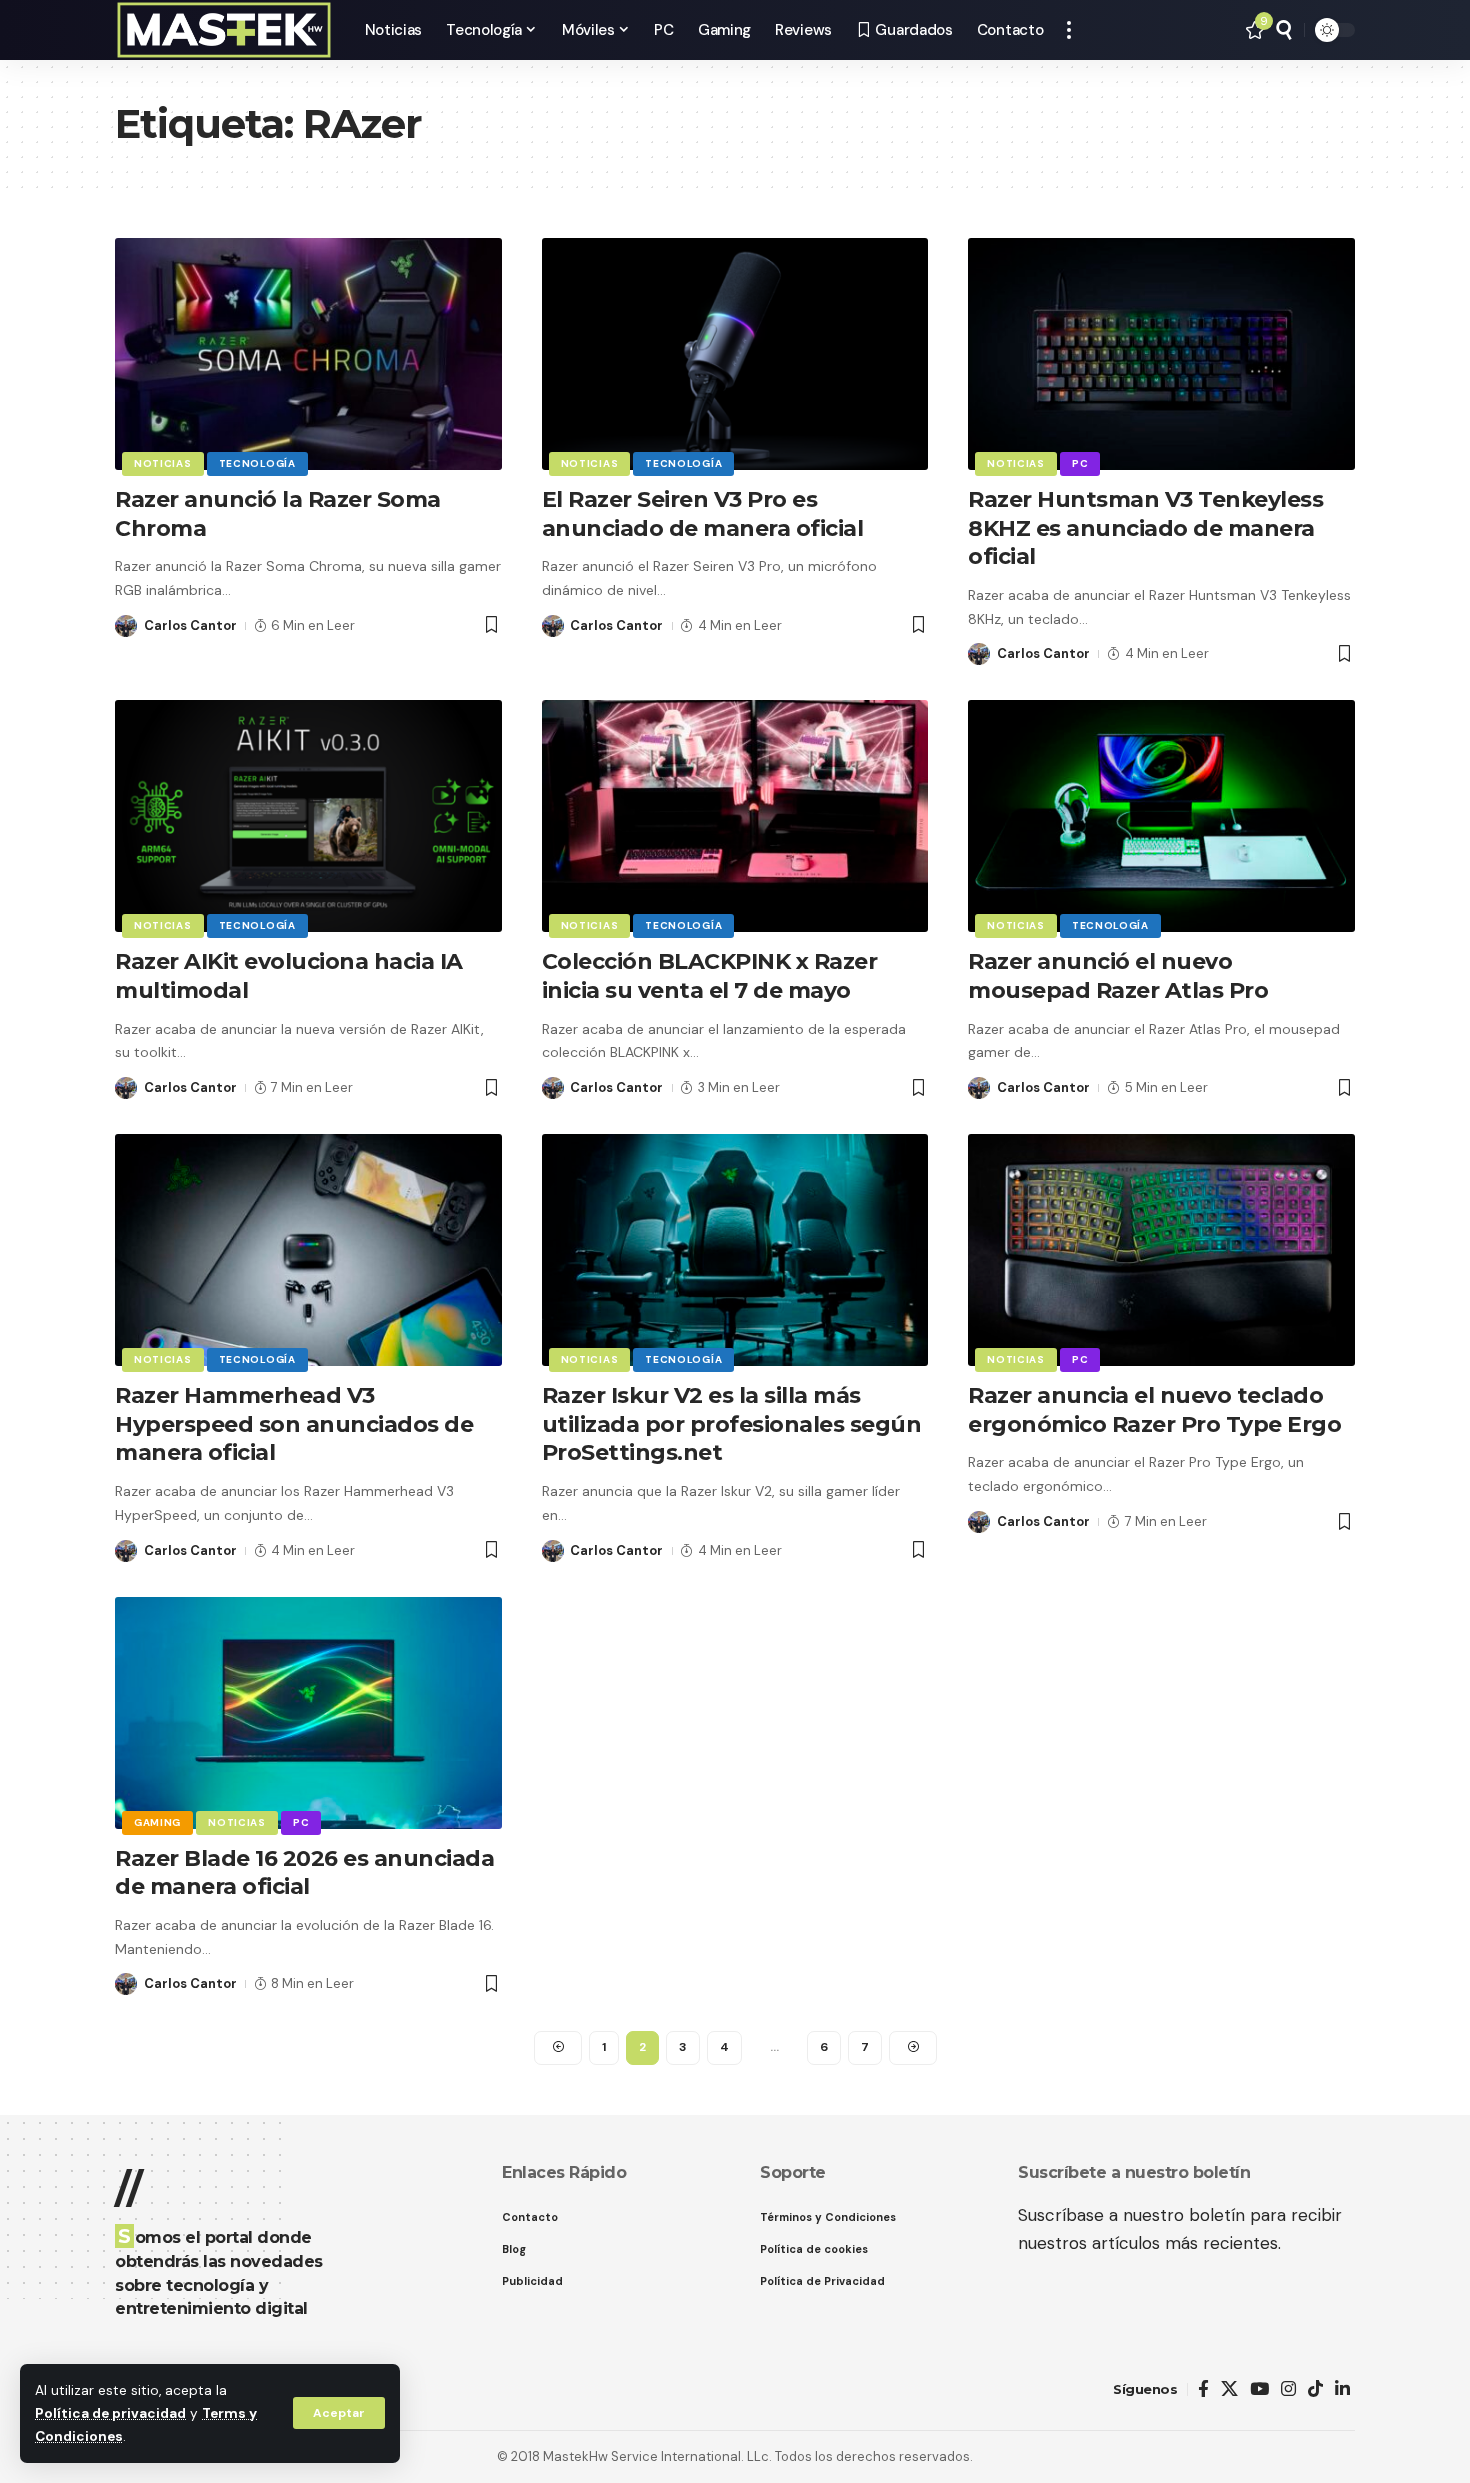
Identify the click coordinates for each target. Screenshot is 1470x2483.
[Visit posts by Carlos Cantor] (126, 626)
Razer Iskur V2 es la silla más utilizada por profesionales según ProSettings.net (732, 1424)
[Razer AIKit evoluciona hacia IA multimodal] (308, 816)
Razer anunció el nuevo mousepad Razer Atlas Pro (1118, 976)
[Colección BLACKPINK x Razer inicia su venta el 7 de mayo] (735, 816)
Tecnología (257, 463)
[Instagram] (1288, 2389)
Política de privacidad (110, 2413)
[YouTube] (1259, 2389)
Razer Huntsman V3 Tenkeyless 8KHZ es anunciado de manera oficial (1145, 528)
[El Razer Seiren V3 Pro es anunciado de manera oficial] (735, 354)
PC (1080, 463)
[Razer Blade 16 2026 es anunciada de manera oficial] (308, 1713)
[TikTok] (1315, 2389)
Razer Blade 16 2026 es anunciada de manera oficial (304, 1873)
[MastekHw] (224, 30)
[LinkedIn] (1342, 2389)
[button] (339, 2413)
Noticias (163, 463)
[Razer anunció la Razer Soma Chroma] (308, 354)
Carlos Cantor (190, 625)
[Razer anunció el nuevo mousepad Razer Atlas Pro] (1161, 816)
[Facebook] (1203, 2389)
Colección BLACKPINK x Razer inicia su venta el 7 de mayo (710, 976)
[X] (1229, 2389)
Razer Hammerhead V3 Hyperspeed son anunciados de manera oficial (294, 1424)
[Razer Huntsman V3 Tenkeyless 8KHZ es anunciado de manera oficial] (1161, 354)
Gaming (157, 1822)
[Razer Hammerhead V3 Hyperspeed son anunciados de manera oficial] (308, 1250)
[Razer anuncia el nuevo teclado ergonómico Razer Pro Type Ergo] (1161, 1250)
